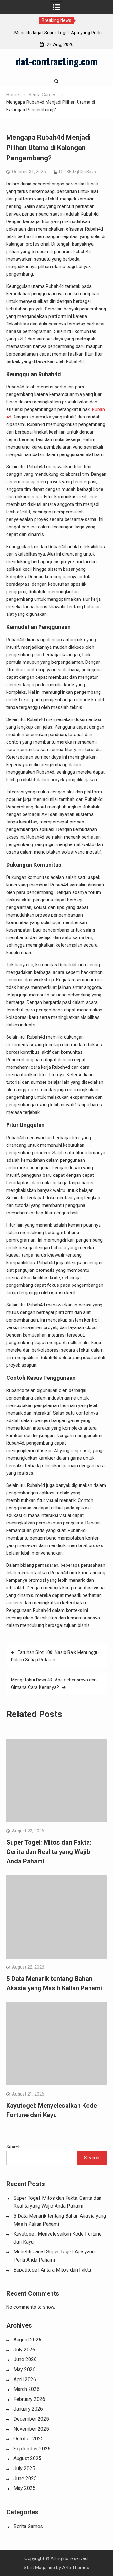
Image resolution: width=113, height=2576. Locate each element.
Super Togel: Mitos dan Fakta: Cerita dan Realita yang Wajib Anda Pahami (49, 1852)
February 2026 (29, 2399)
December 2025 (31, 2419)
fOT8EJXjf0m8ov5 (77, 172)
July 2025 (24, 2468)
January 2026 (28, 2409)
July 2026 (24, 2350)
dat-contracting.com (57, 61)
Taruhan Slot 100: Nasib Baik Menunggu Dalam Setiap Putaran (55, 1656)
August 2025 (27, 2458)
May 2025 (24, 2488)
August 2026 (27, 2340)
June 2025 (25, 2478)
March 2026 (27, 2389)
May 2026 (24, 2369)
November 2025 (31, 2429)
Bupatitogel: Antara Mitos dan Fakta (52, 2270)
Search (13, 2147)
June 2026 (25, 2359)
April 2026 (25, 2379)
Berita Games (28, 2526)
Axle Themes (76, 2568)
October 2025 (29, 2439)
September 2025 (32, 2449)
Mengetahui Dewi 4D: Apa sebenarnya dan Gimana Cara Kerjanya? (54, 1684)
